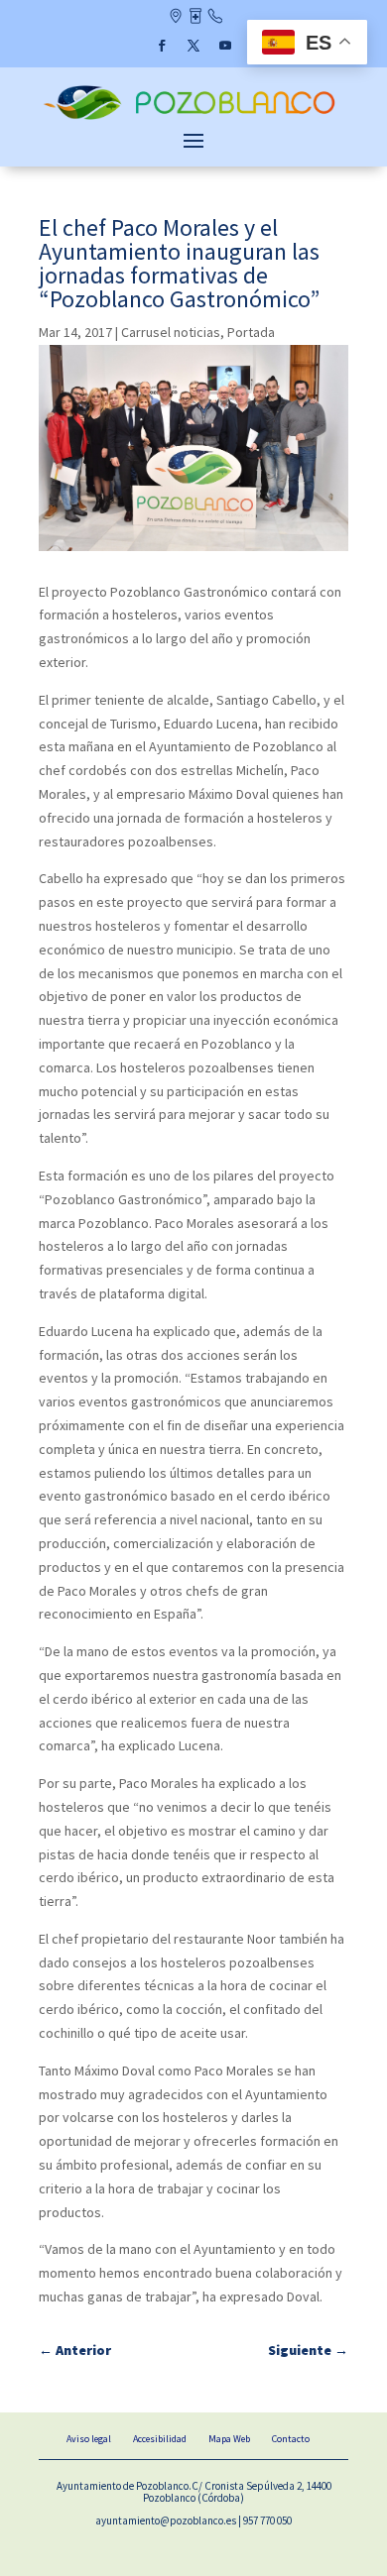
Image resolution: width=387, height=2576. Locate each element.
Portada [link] (251, 332)
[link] (193, 118)
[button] (162, 46)
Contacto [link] (215, 18)
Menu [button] (193, 140)
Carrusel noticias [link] (171, 332)
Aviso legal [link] (89, 2439)
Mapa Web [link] (229, 2439)
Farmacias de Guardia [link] (195, 18)
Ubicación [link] (175, 18)
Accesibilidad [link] (160, 2439)
